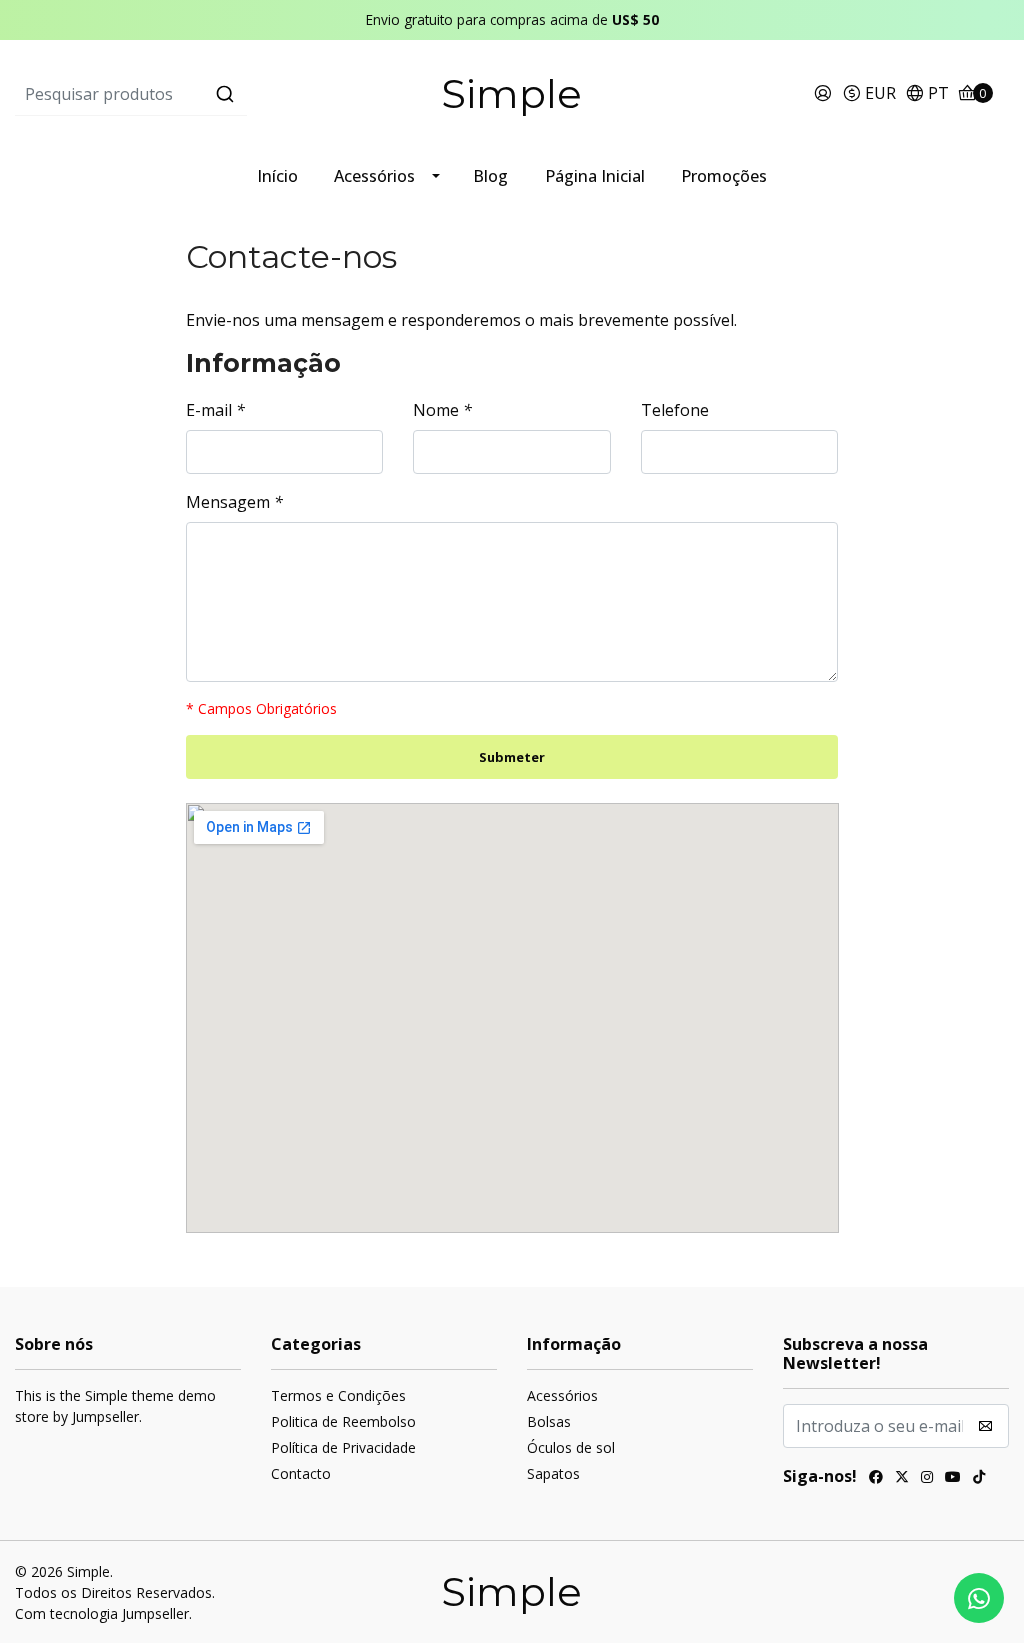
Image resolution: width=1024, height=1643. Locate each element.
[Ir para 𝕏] (902, 1479)
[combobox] (180, 94)
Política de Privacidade (343, 1447)
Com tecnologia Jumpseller (102, 1613)
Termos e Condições (338, 1395)
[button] (869, 94)
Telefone (675, 410)
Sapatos (553, 1473)
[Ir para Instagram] (927, 1479)
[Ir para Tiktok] (979, 1479)
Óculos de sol (571, 1447)
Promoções (724, 176)
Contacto (301, 1473)
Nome (442, 410)
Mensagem (234, 502)
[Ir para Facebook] (876, 1479)
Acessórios (374, 176)
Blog (490, 176)
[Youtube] (953, 1479)
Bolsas (549, 1421)
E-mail (215, 410)
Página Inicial (595, 176)
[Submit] (225, 94)
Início (277, 176)
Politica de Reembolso (343, 1421)
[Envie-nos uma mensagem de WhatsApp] (979, 1598)
